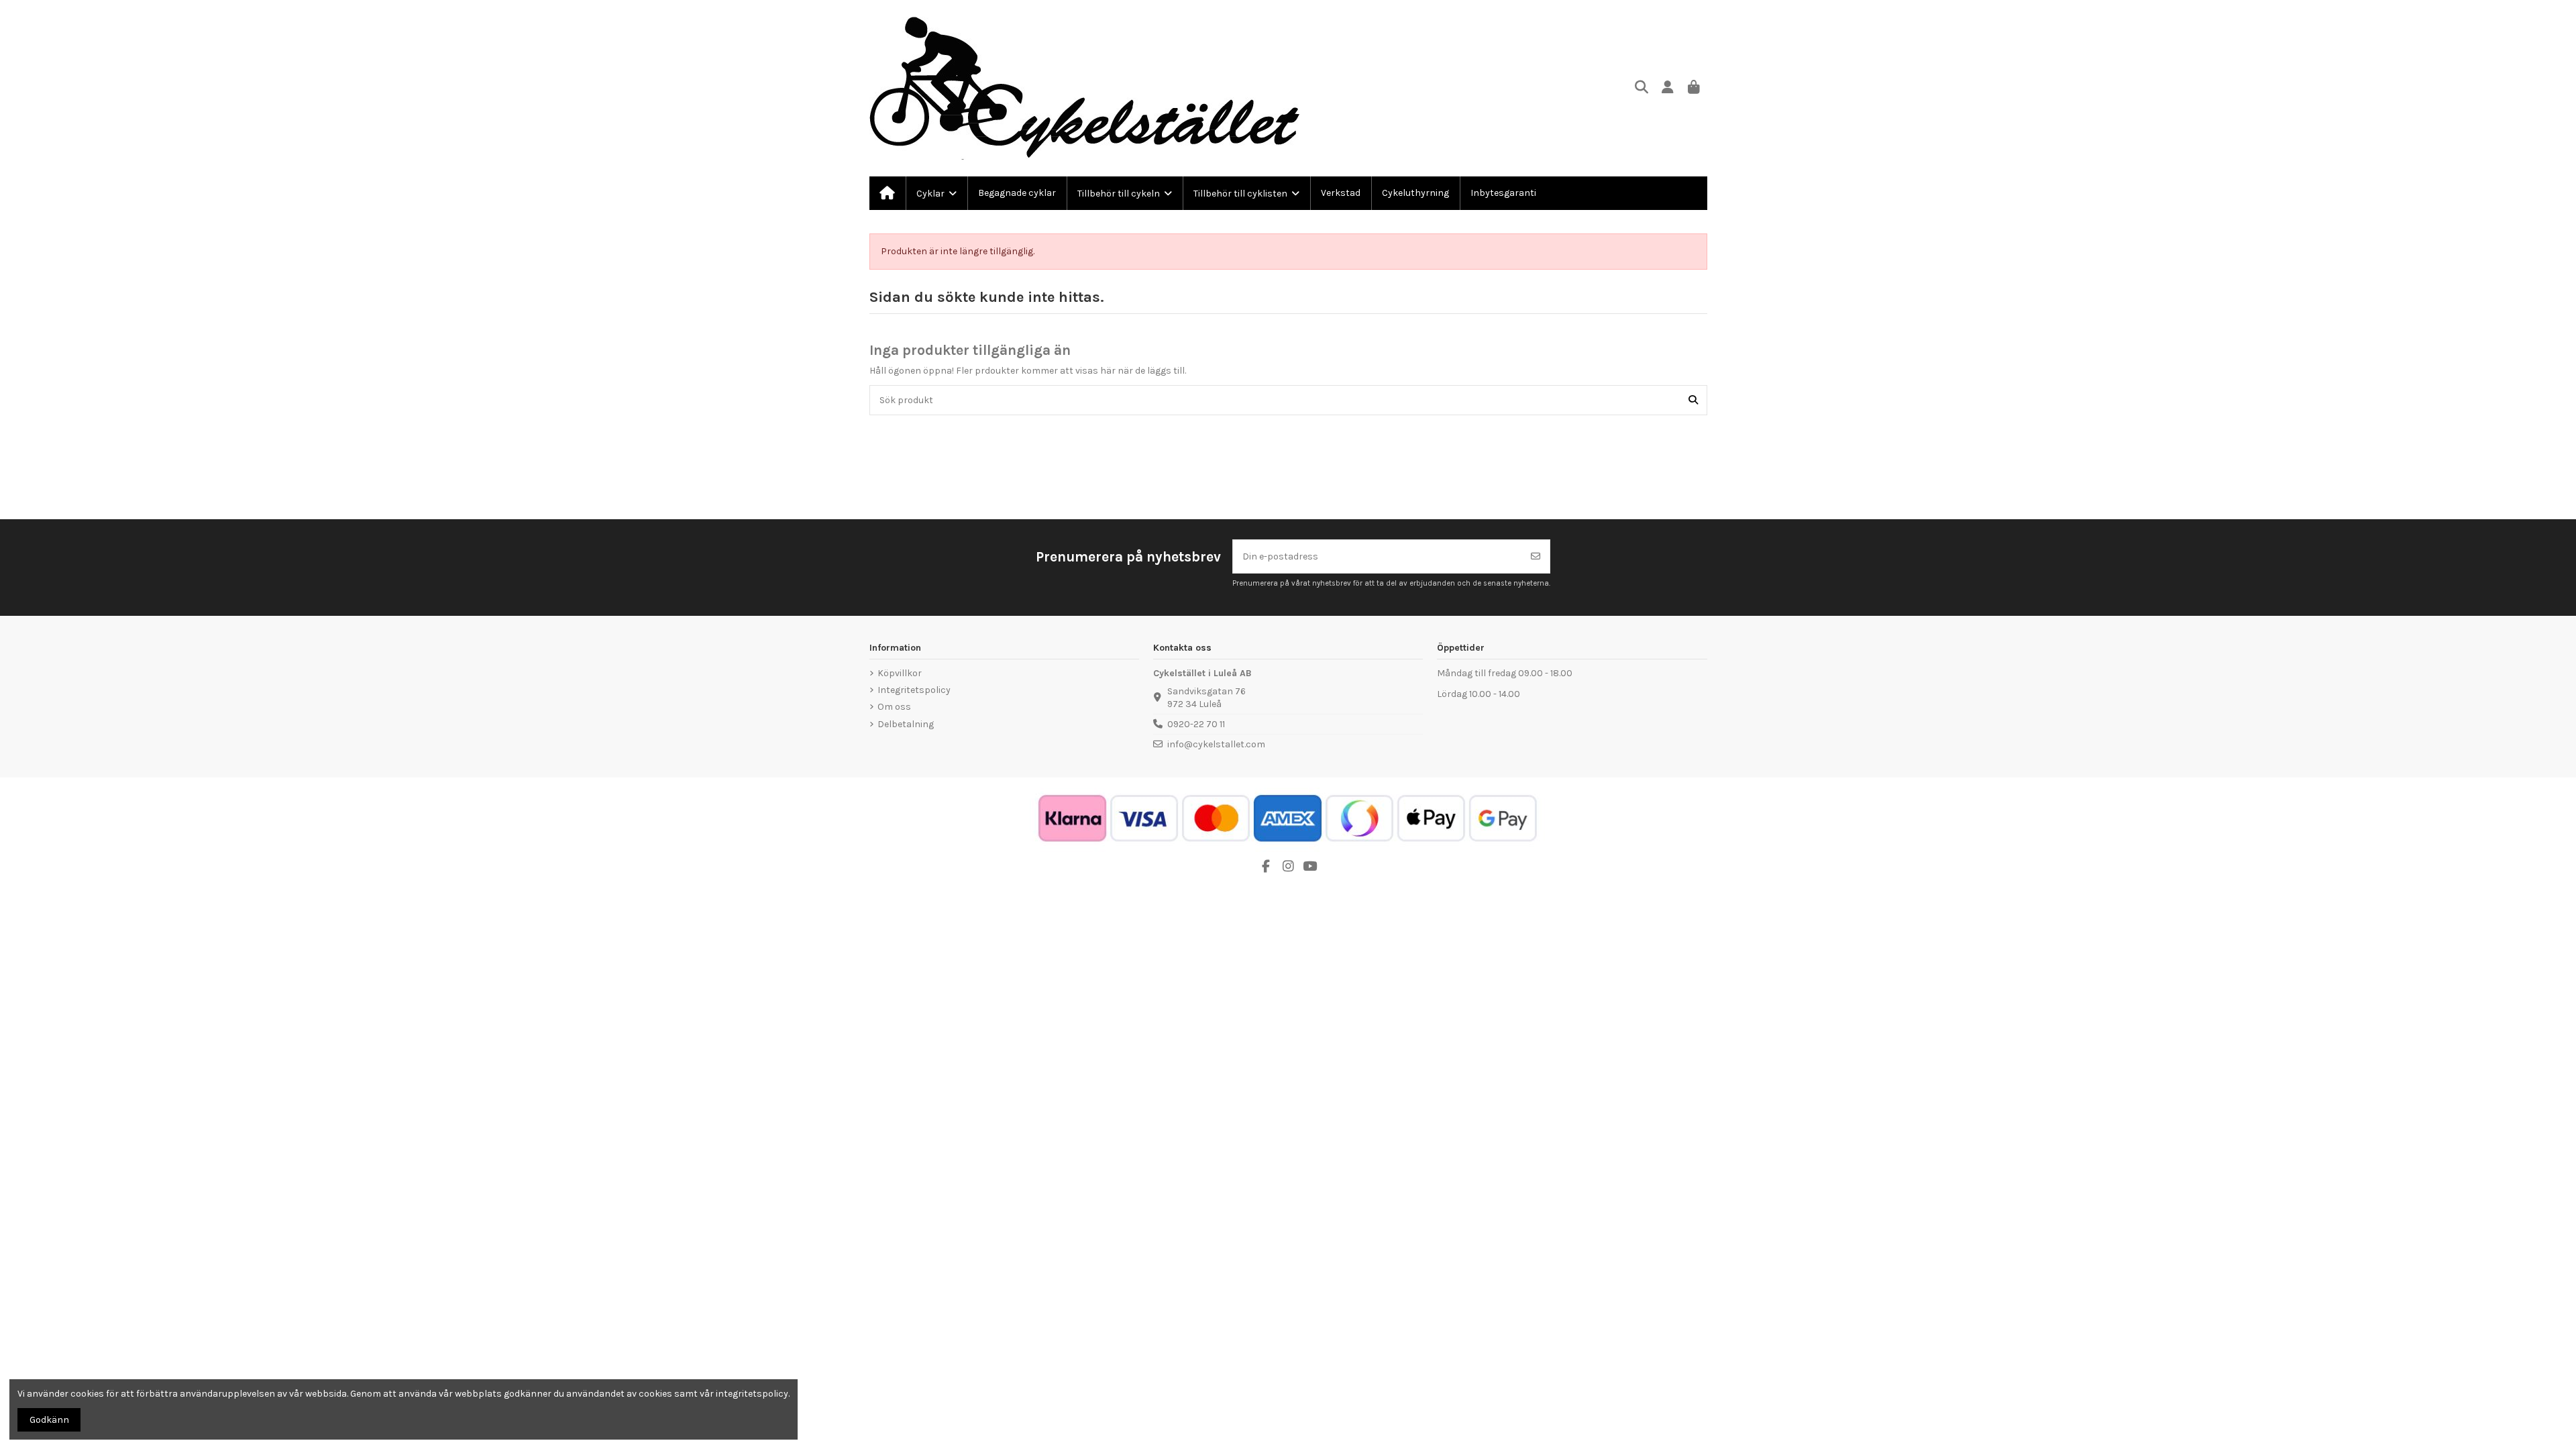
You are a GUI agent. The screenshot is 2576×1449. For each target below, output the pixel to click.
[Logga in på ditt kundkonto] (1668, 88)
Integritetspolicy (914, 690)
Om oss (894, 707)
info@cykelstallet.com (1216, 744)
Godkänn (49, 1420)
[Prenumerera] (1536, 556)
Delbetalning (906, 724)
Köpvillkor (900, 673)
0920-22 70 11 (1196, 724)
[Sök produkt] (1693, 400)
